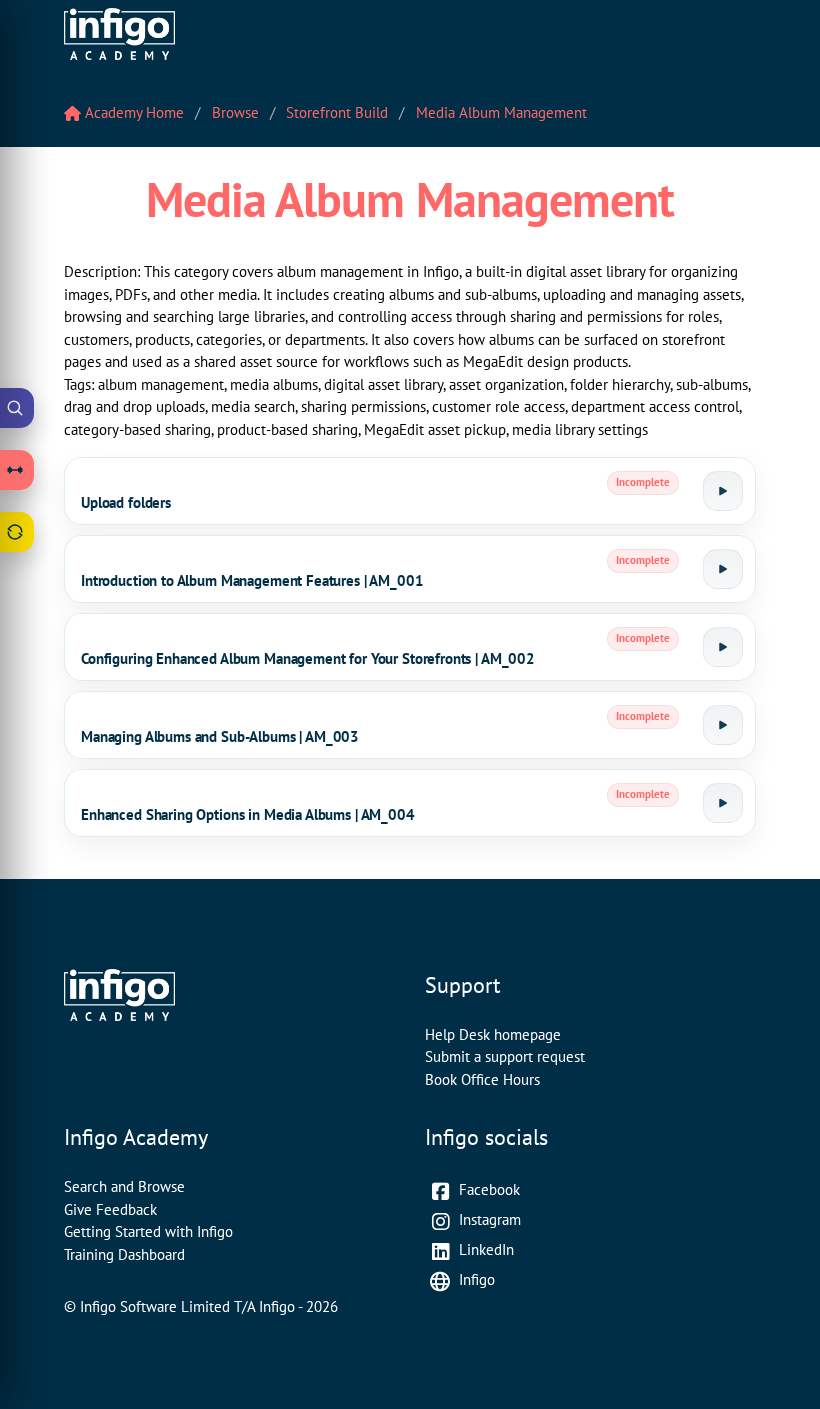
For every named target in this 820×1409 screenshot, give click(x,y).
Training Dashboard (124, 1254)
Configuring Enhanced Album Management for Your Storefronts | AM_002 (308, 658)
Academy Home (132, 112)
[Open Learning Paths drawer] (17, 470)
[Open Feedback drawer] (17, 532)
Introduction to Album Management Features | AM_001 (252, 580)
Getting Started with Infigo (148, 1231)
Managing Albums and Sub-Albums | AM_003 (220, 736)
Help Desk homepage (493, 1034)
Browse (235, 112)
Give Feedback (110, 1209)
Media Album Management (501, 112)
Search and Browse (124, 1186)
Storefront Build (337, 112)
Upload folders (126, 502)
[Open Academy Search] (17, 408)
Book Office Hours (482, 1079)
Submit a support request (505, 1056)
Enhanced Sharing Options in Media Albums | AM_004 (248, 814)
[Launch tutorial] (723, 491)
